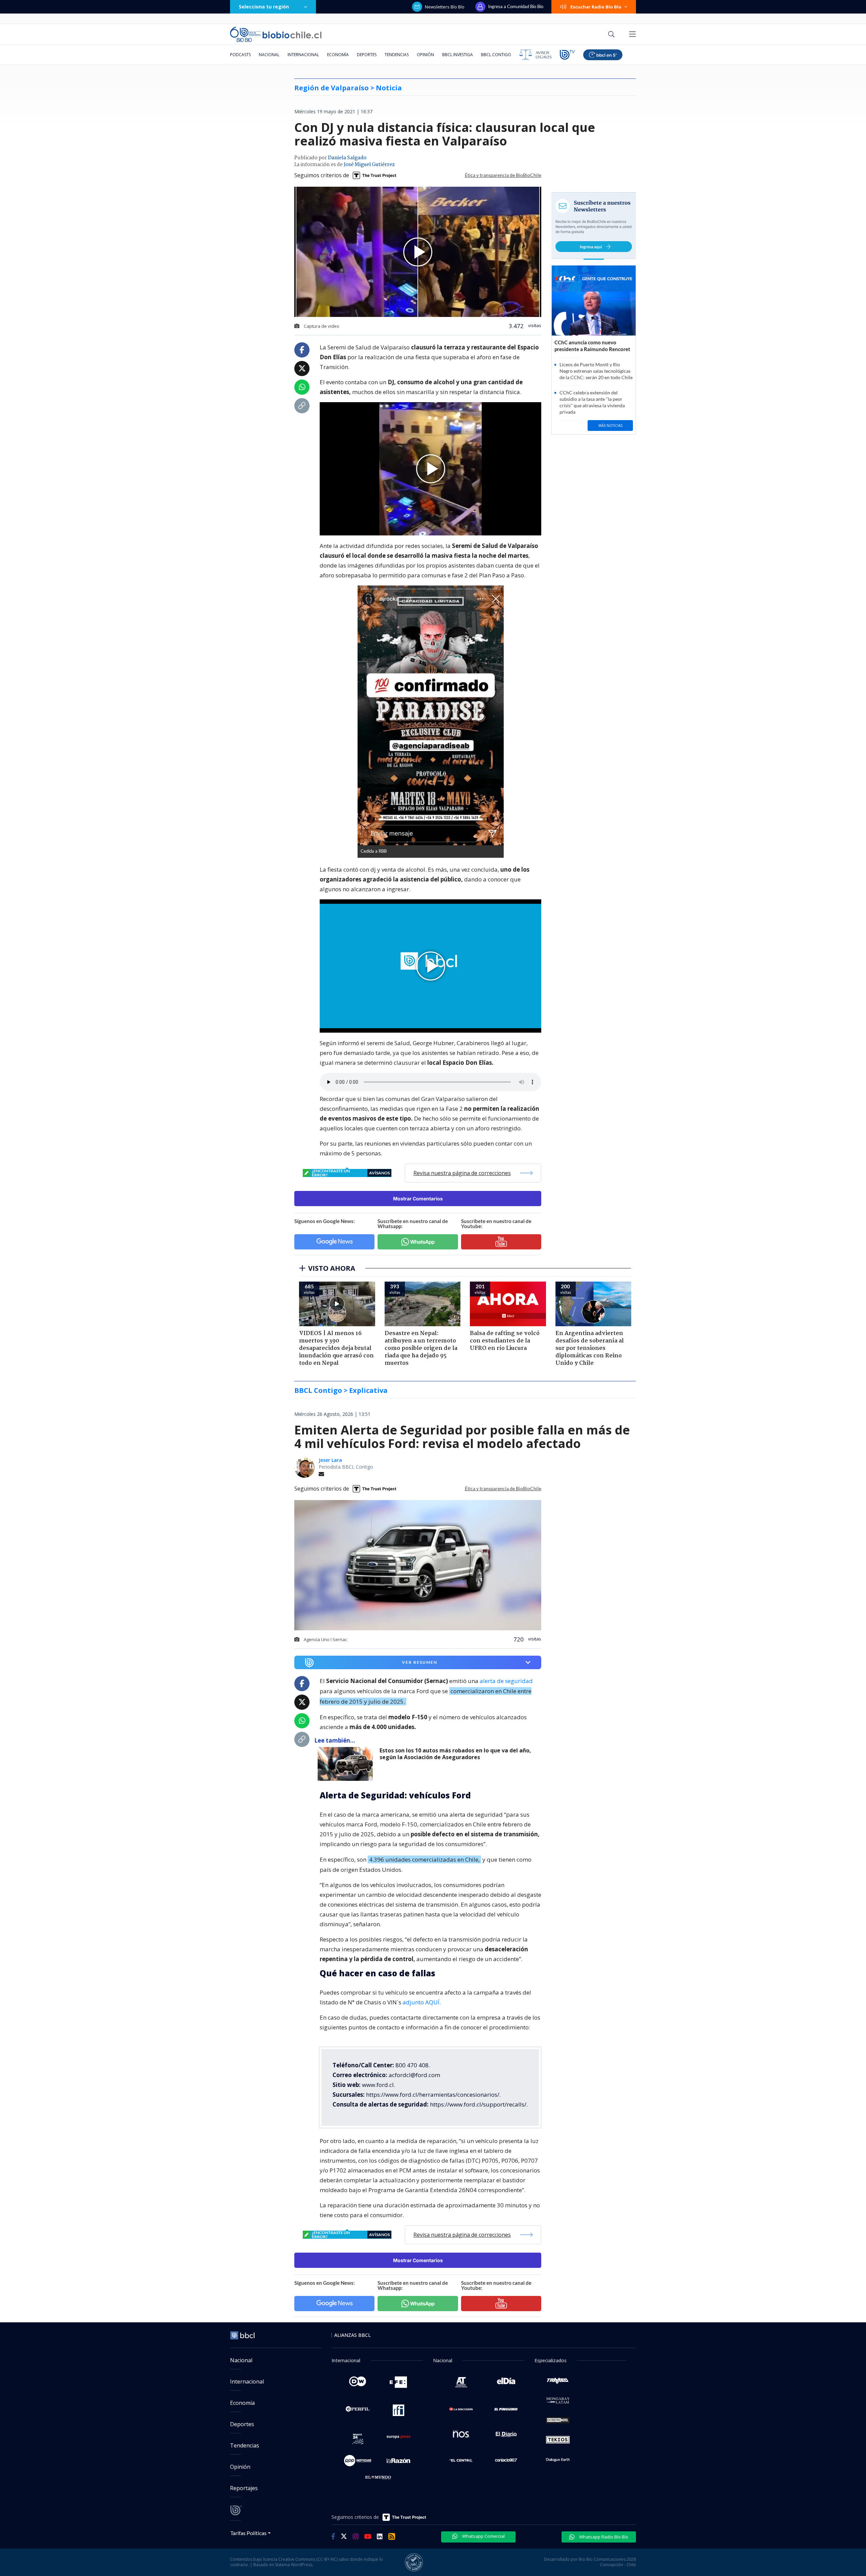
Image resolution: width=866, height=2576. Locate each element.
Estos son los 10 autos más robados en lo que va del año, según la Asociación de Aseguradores (455, 1754)
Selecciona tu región (264, 7)
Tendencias (397, 55)
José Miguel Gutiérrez (369, 165)
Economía (338, 55)
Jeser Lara (330, 1460)
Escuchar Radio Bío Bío (596, 7)
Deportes (367, 55)
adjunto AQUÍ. (422, 2002)
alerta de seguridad (506, 1681)
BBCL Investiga (458, 55)
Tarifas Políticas (248, 2533)
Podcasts (240, 55)
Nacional (269, 55)
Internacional (303, 55)
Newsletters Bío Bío (445, 7)
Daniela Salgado (347, 158)
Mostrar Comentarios (418, 1199)
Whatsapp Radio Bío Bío (603, 2537)
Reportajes (244, 2488)
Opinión (425, 55)
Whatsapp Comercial (483, 2536)
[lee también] (347, 1764)
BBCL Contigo (496, 55)
